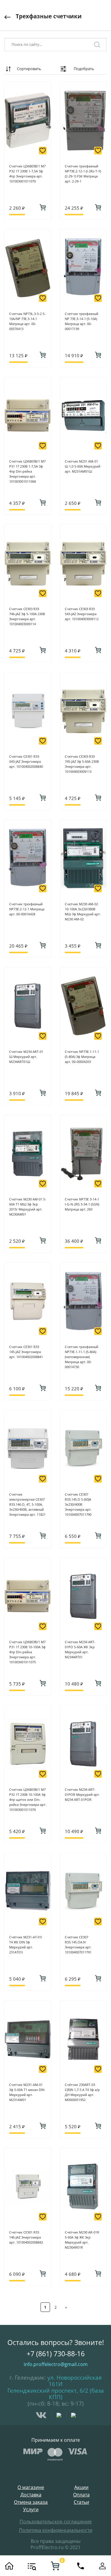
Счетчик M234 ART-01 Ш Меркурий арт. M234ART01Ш (26, 1057)
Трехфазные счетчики (49, 16)
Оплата (81, 2495)
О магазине (31, 2487)
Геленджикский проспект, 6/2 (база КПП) (56, 2394)
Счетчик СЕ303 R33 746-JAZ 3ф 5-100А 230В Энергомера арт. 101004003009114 (27, 616)
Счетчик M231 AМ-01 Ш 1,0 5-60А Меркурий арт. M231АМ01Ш (83, 466)
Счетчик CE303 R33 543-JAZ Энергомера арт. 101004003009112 (82, 614)
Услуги (31, 2510)
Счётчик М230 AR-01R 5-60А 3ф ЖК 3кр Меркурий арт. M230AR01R (82, 2240)
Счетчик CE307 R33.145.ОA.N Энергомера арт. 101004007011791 (78, 1945)
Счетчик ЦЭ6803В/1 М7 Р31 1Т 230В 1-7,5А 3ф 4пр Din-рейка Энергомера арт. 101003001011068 (27, 471)
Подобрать (84, 69)
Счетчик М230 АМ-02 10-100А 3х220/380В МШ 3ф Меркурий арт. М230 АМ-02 (83, 912)
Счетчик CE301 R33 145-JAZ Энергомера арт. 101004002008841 (26, 1352)
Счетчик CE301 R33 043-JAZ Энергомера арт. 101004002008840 (26, 761)
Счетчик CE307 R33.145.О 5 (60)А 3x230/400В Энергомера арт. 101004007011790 (78, 1504)
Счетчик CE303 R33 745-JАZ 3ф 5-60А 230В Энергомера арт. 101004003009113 (82, 764)
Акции (81, 2487)
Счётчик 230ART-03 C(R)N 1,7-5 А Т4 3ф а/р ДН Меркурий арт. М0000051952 (82, 2092)
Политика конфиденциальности (56, 2530)
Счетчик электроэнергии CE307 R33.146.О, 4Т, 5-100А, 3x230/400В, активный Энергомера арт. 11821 (27, 1504)
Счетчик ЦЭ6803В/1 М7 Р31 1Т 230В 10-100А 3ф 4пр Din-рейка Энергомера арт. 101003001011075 (27, 1652)
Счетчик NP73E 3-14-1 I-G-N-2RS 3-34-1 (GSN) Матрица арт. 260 (82, 1204)
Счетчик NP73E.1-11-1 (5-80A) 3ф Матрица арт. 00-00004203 (82, 1057)
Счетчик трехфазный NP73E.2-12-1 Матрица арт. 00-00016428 (27, 909)
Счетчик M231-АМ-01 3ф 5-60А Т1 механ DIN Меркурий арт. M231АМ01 (27, 2092)
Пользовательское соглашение (56, 2522)
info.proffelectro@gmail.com (56, 2364)
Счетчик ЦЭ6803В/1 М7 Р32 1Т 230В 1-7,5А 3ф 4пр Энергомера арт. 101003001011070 (27, 174)
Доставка (31, 2495)
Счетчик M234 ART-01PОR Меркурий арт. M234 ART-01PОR (82, 1794)
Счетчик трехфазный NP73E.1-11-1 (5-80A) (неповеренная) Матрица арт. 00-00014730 (82, 1357)
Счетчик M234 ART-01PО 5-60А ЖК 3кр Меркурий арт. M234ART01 (80, 1649)
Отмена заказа (31, 2502)
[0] (55, 2566)
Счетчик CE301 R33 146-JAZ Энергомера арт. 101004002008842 (26, 2237)
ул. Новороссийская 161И (75, 2381)
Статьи (81, 2502)
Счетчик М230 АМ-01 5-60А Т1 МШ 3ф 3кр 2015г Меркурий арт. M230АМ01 (28, 1207)
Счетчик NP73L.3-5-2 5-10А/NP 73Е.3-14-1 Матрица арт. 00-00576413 (27, 321)
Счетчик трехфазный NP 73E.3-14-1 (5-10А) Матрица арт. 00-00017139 (82, 321)
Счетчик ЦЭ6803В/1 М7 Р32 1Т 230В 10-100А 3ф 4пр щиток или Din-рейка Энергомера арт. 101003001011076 (28, 1800)
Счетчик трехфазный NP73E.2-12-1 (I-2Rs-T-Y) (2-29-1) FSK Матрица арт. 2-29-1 (83, 174)
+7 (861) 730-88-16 (56, 2354)
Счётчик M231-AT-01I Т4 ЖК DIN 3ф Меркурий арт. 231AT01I (26, 1945)
